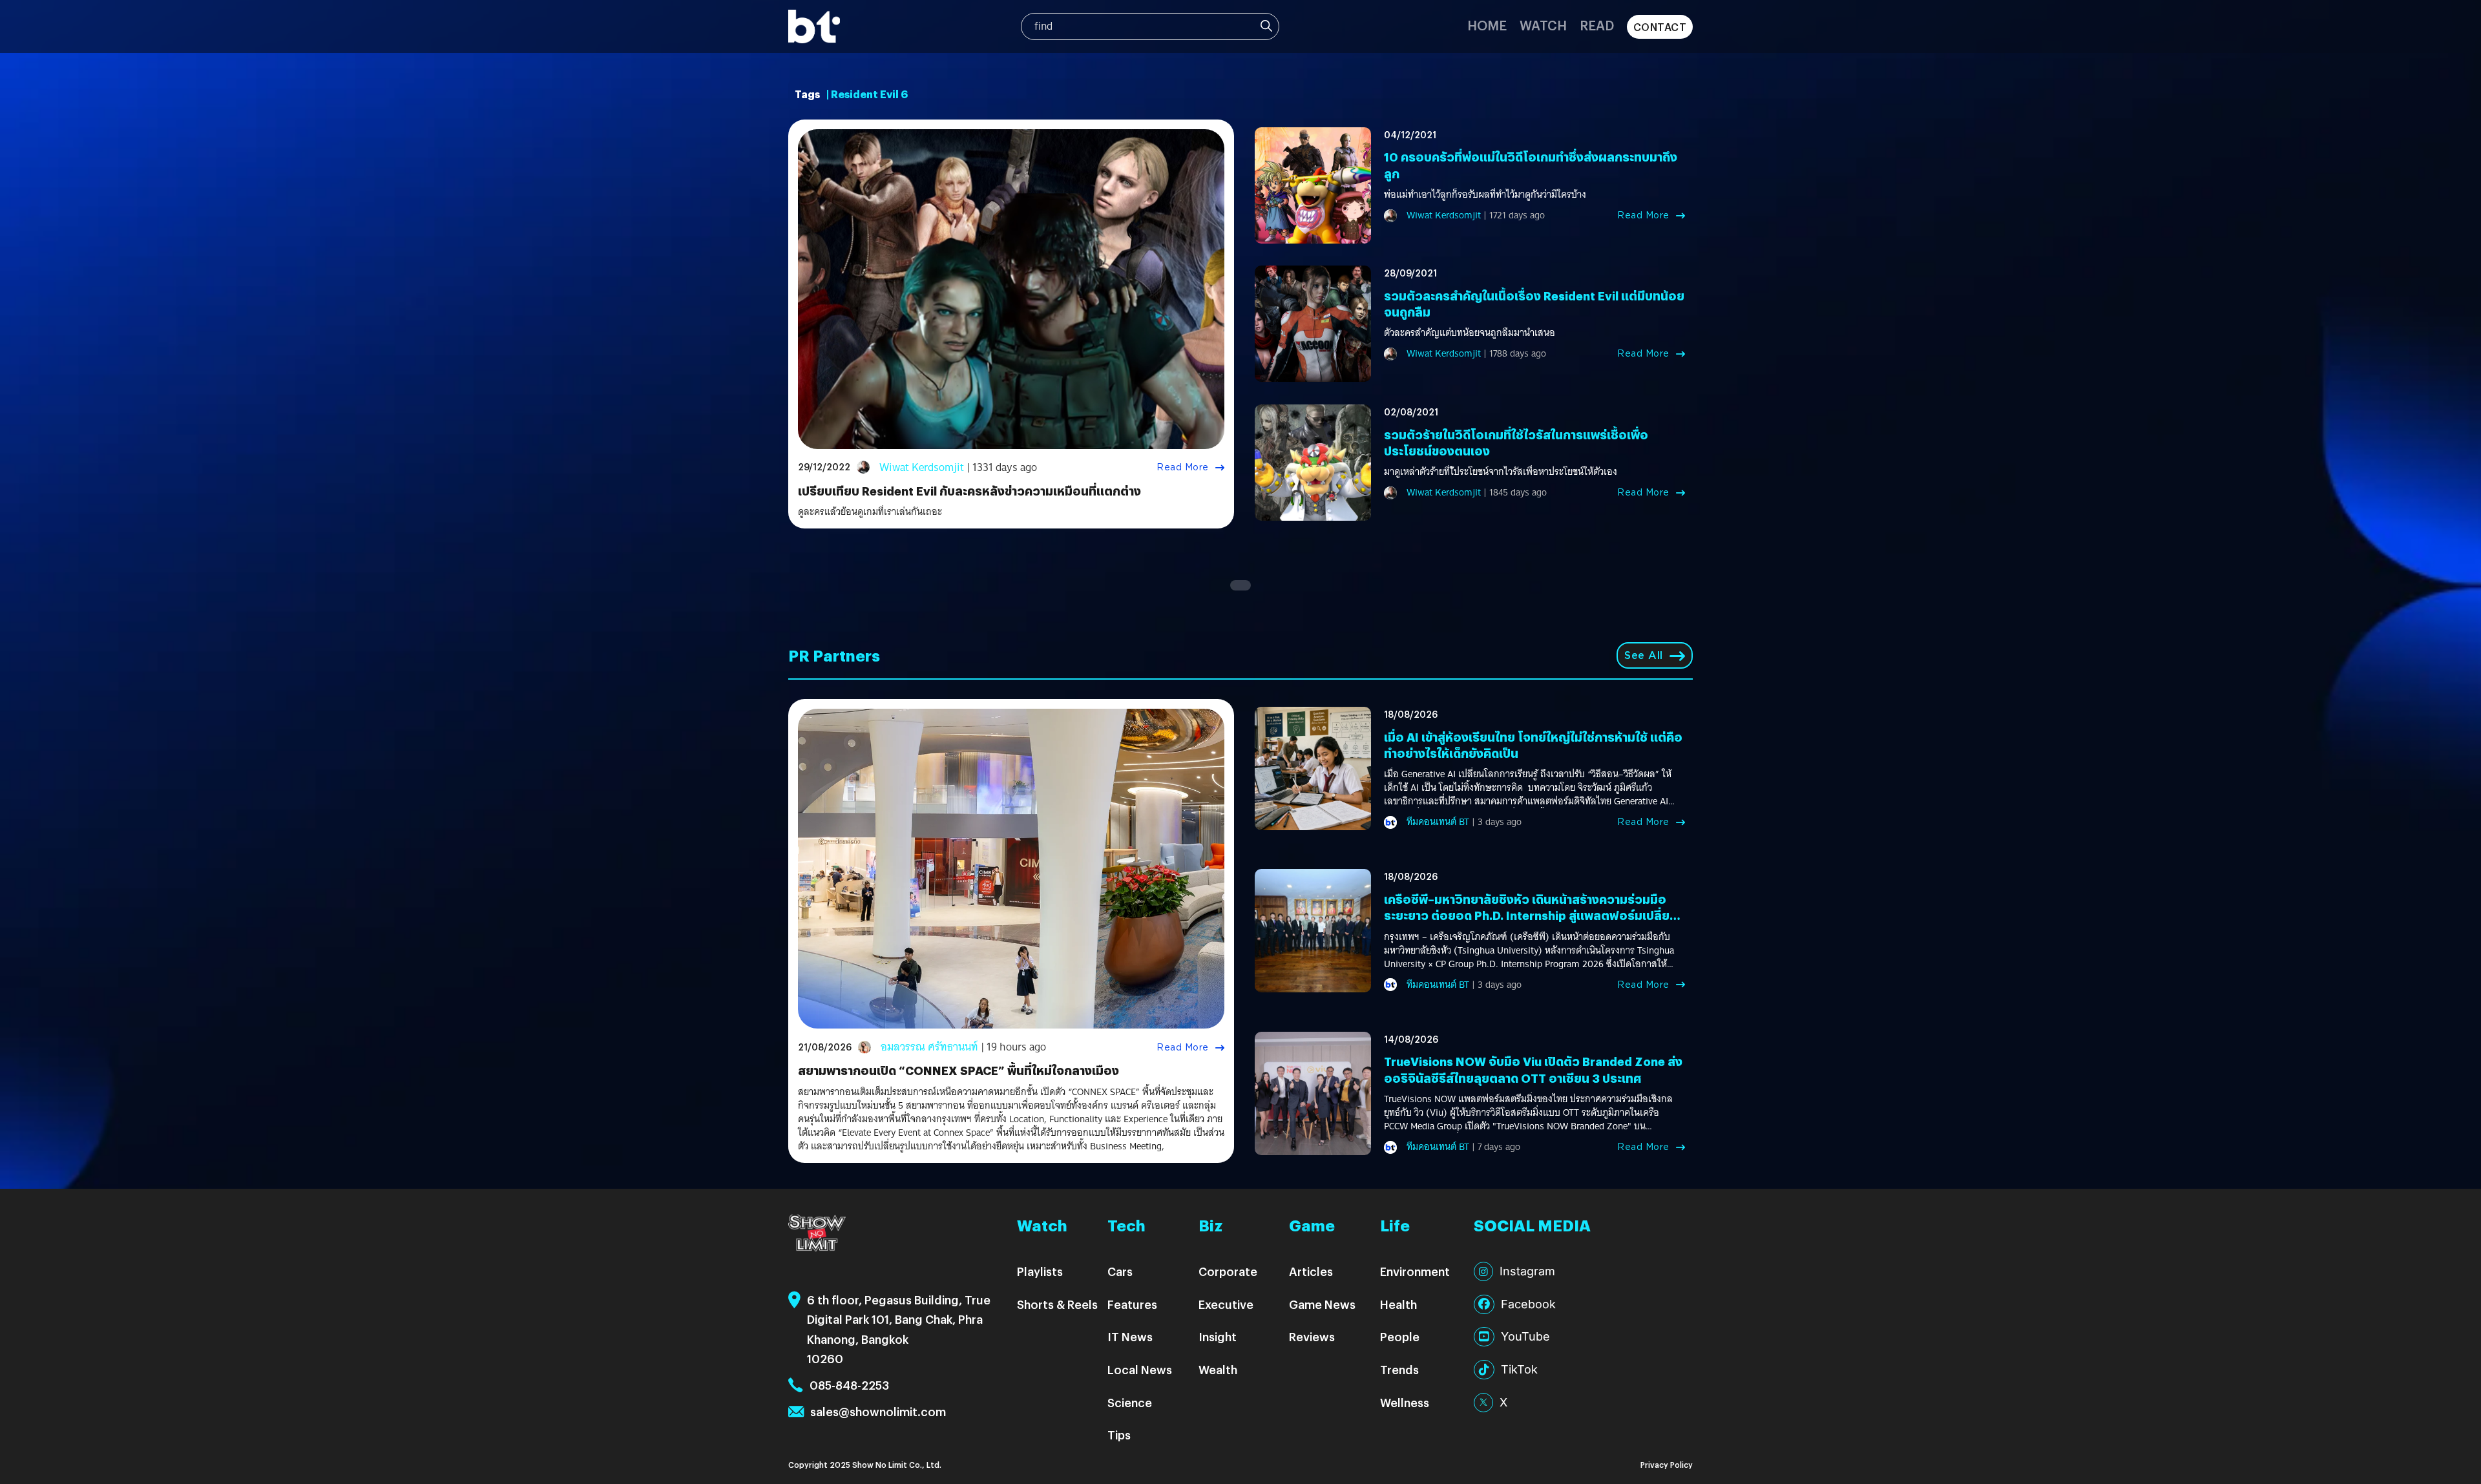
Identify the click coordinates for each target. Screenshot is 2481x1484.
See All (1644, 655)
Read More (1183, 467)
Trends (1399, 1369)
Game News (1322, 1304)
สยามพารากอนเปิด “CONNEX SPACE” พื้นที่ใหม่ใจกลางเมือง (958, 1070)
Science (1130, 1402)
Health (1398, 1304)
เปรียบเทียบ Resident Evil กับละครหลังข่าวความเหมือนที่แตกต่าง (969, 491)
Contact (1660, 27)
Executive (1226, 1304)
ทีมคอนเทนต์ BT (1438, 822)
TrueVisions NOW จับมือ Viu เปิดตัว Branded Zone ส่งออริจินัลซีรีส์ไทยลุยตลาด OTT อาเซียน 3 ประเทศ (1533, 1069)
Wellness (1405, 1402)
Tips (1119, 1435)
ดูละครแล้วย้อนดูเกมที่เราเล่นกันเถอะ (870, 512)
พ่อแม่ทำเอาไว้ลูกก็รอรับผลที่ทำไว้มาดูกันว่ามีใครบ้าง (1485, 195)
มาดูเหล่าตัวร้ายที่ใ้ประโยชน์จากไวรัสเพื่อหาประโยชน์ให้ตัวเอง (1501, 472)
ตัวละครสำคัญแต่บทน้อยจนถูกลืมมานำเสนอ (1470, 333)
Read (1597, 25)
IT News (1130, 1336)
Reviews (1312, 1336)
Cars (1120, 1271)
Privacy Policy (1667, 1464)
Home (1487, 25)
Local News (1140, 1369)
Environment (1415, 1271)
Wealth (1218, 1369)
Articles (1311, 1271)
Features (1132, 1304)
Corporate (1228, 1271)
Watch (1543, 25)
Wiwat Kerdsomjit (922, 467)
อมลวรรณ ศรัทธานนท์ (929, 1047)
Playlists (1040, 1271)
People (1400, 1336)
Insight (1218, 1336)
